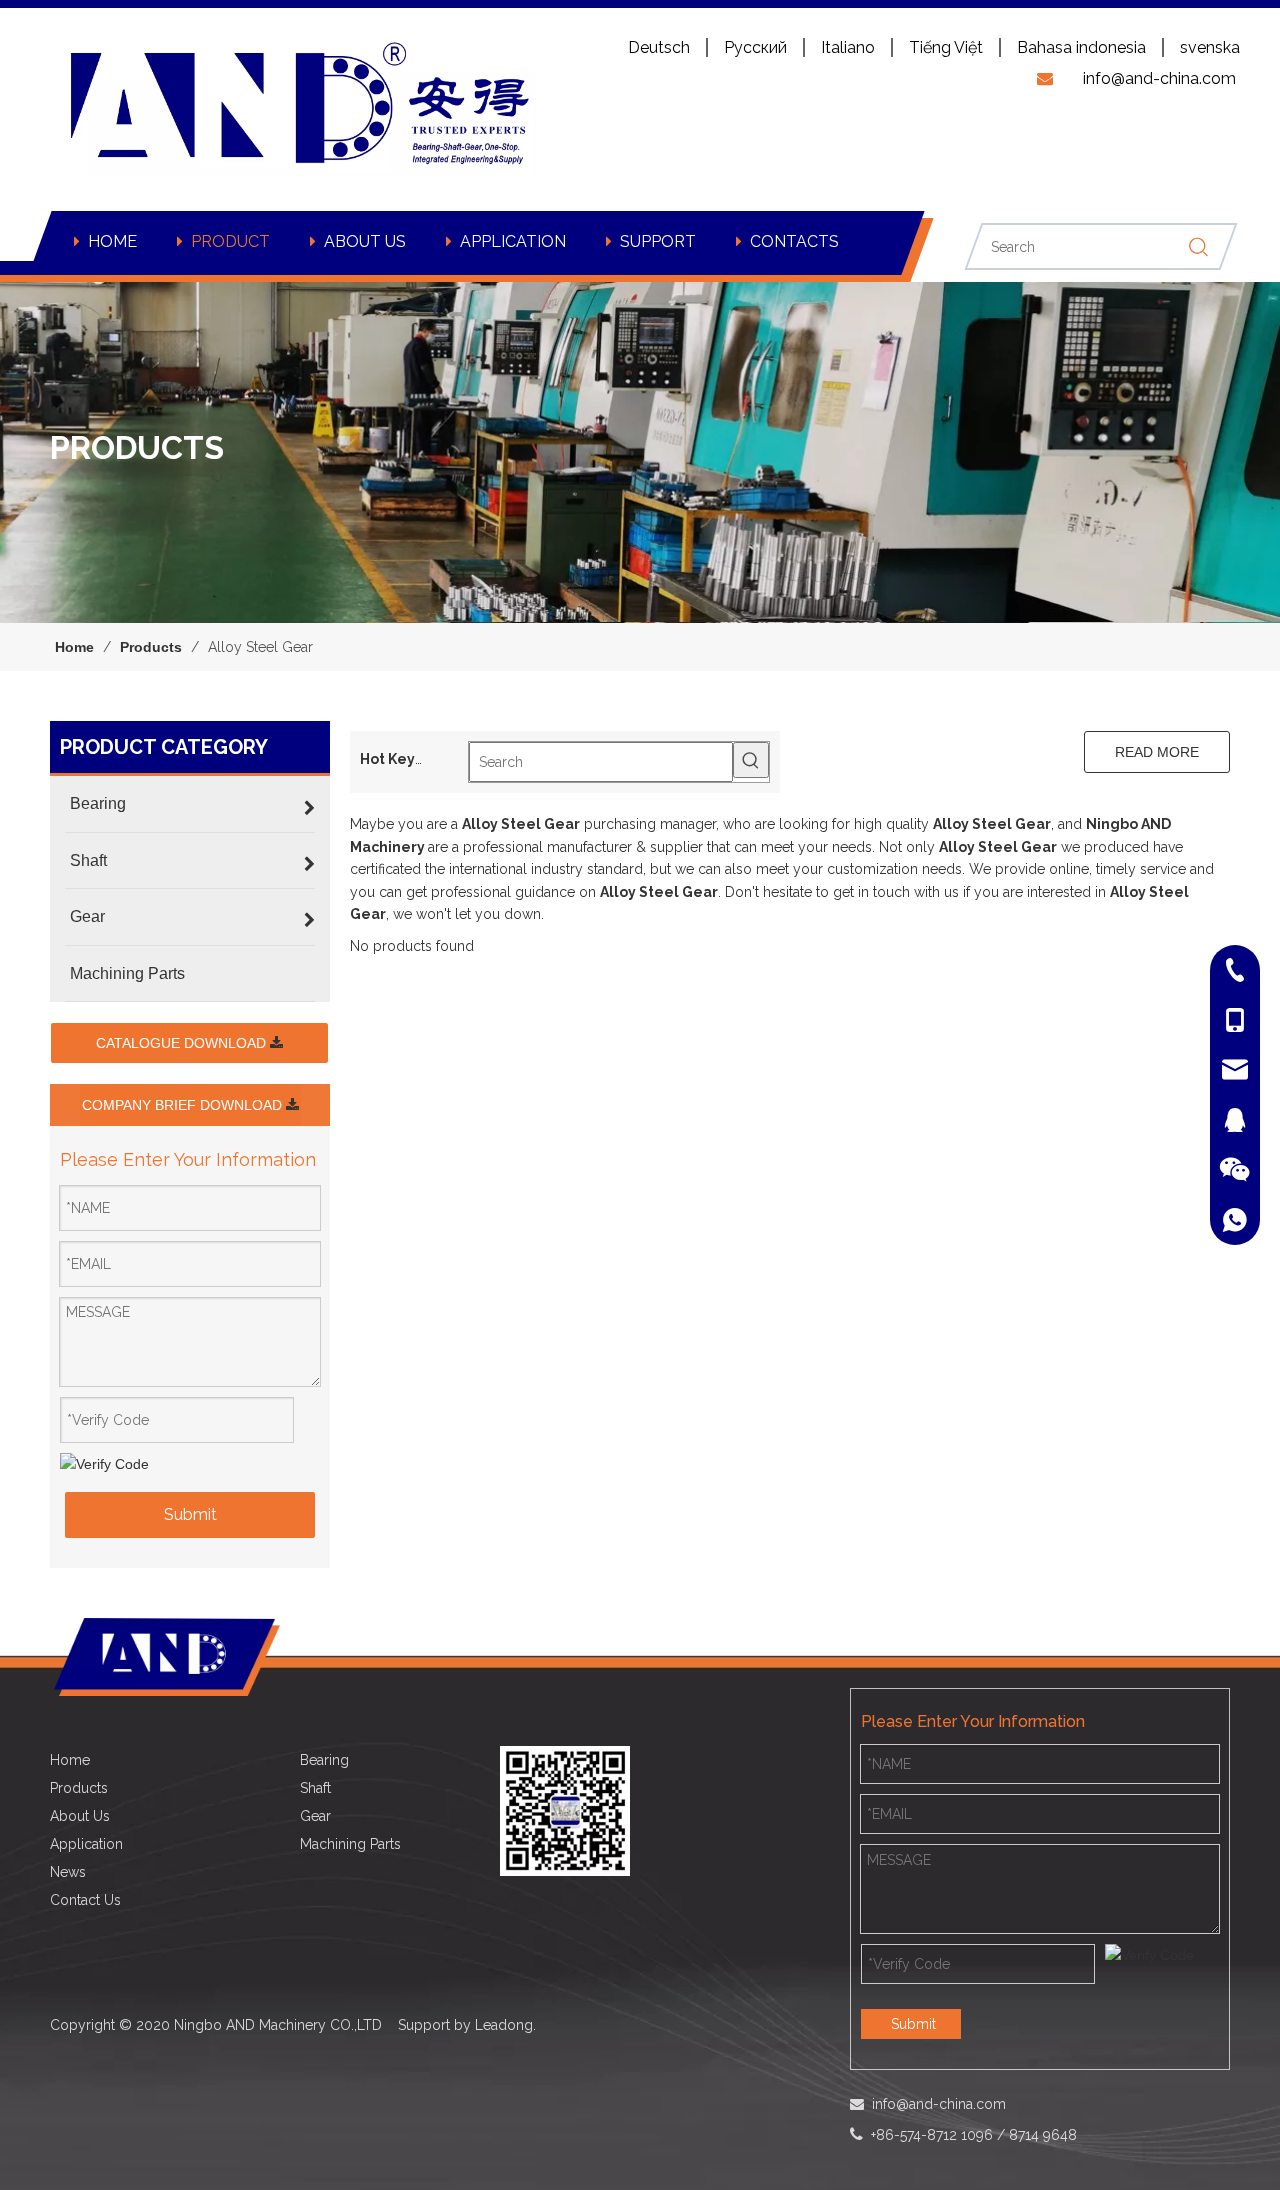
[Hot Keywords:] (751, 760)
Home (70, 1760)
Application (86, 1844)
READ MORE (1157, 752)
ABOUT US (365, 241)
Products (79, 1788)
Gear (315, 1816)
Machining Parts (350, 1844)
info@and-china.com (939, 2104)
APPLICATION (513, 241)
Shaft (315, 1788)
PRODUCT (230, 241)
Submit (190, 1514)
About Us (80, 1816)
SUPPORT (658, 241)
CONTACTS (794, 241)
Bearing (324, 1760)
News (68, 1872)
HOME (112, 241)
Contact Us (85, 1900)
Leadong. (505, 2025)
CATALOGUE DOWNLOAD (183, 1043)
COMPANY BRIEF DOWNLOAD (184, 1105)
